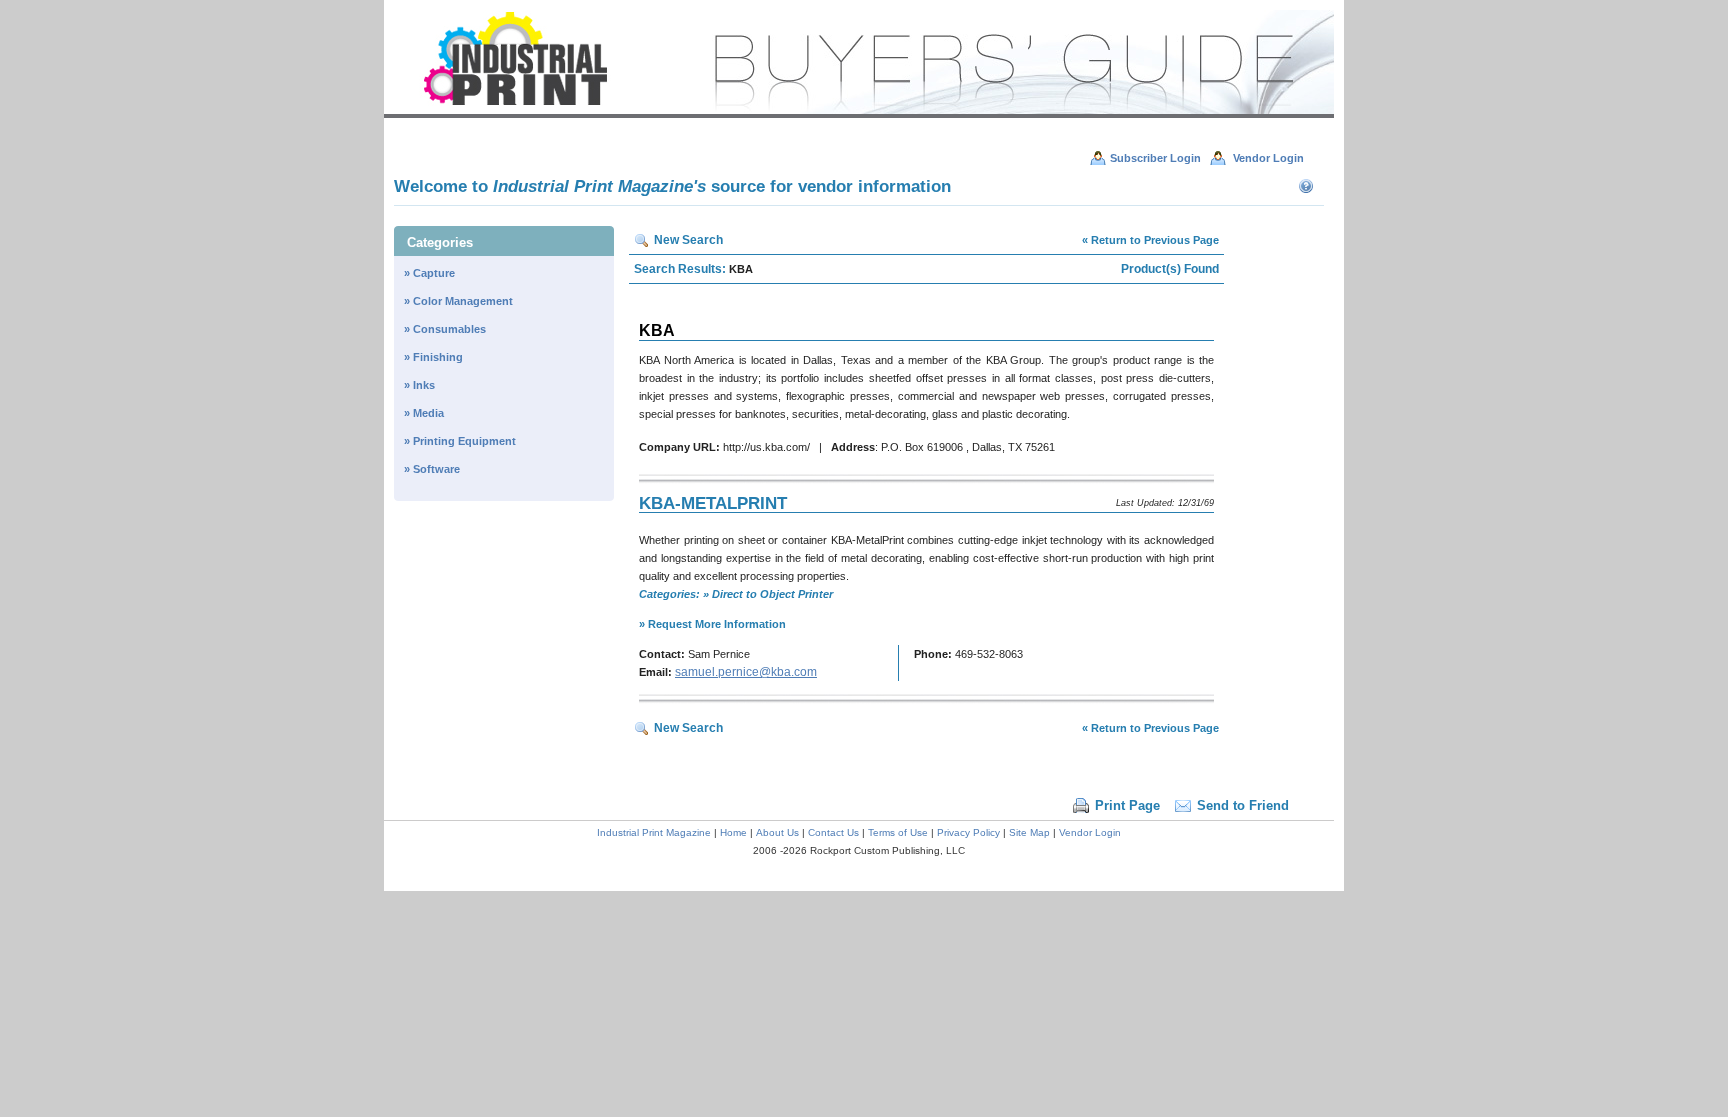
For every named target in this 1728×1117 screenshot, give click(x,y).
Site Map (1029, 832)
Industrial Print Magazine (654, 832)
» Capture (429, 273)
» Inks (419, 385)
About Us (777, 832)
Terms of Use (898, 832)
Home (733, 832)
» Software (432, 469)
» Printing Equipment (460, 441)
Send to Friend (1243, 805)
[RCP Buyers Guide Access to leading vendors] (859, 114)
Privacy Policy (968, 832)
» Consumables (445, 329)
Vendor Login (1090, 832)
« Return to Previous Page (1150, 240)
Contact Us (833, 832)
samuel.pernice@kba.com (746, 672)
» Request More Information (712, 624)
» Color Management (458, 301)
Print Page (1127, 805)
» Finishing (433, 357)
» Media (424, 413)
